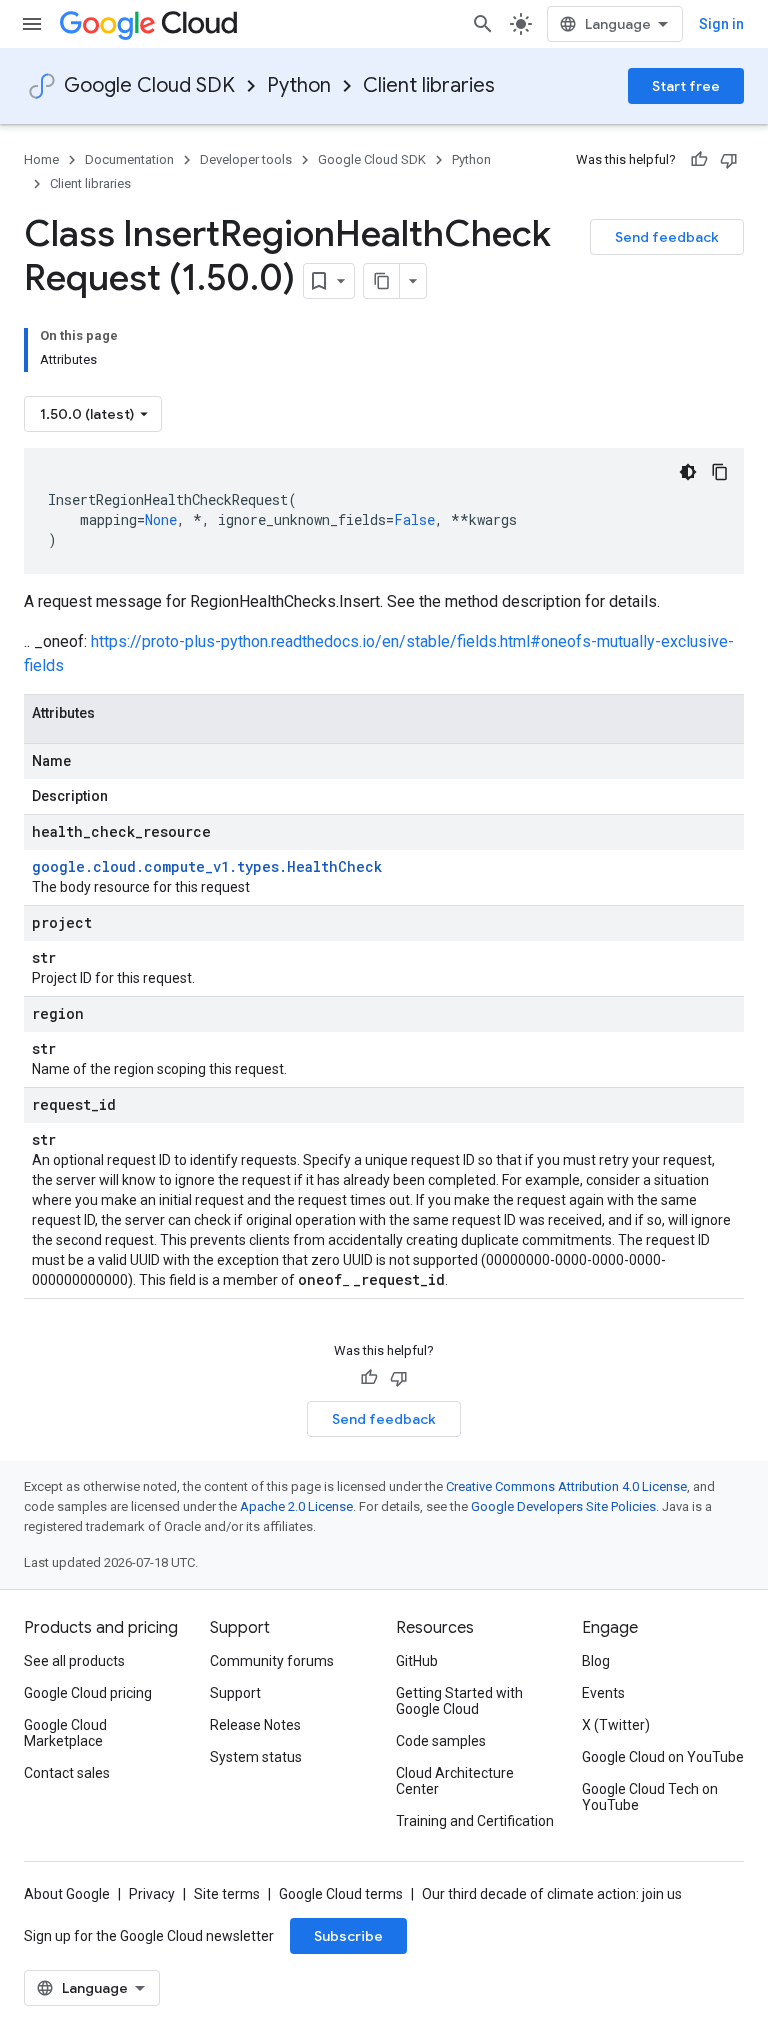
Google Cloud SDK (149, 85)
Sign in (721, 24)
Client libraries (429, 85)
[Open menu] (32, 24)
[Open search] (483, 24)
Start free (686, 86)
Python (299, 85)
